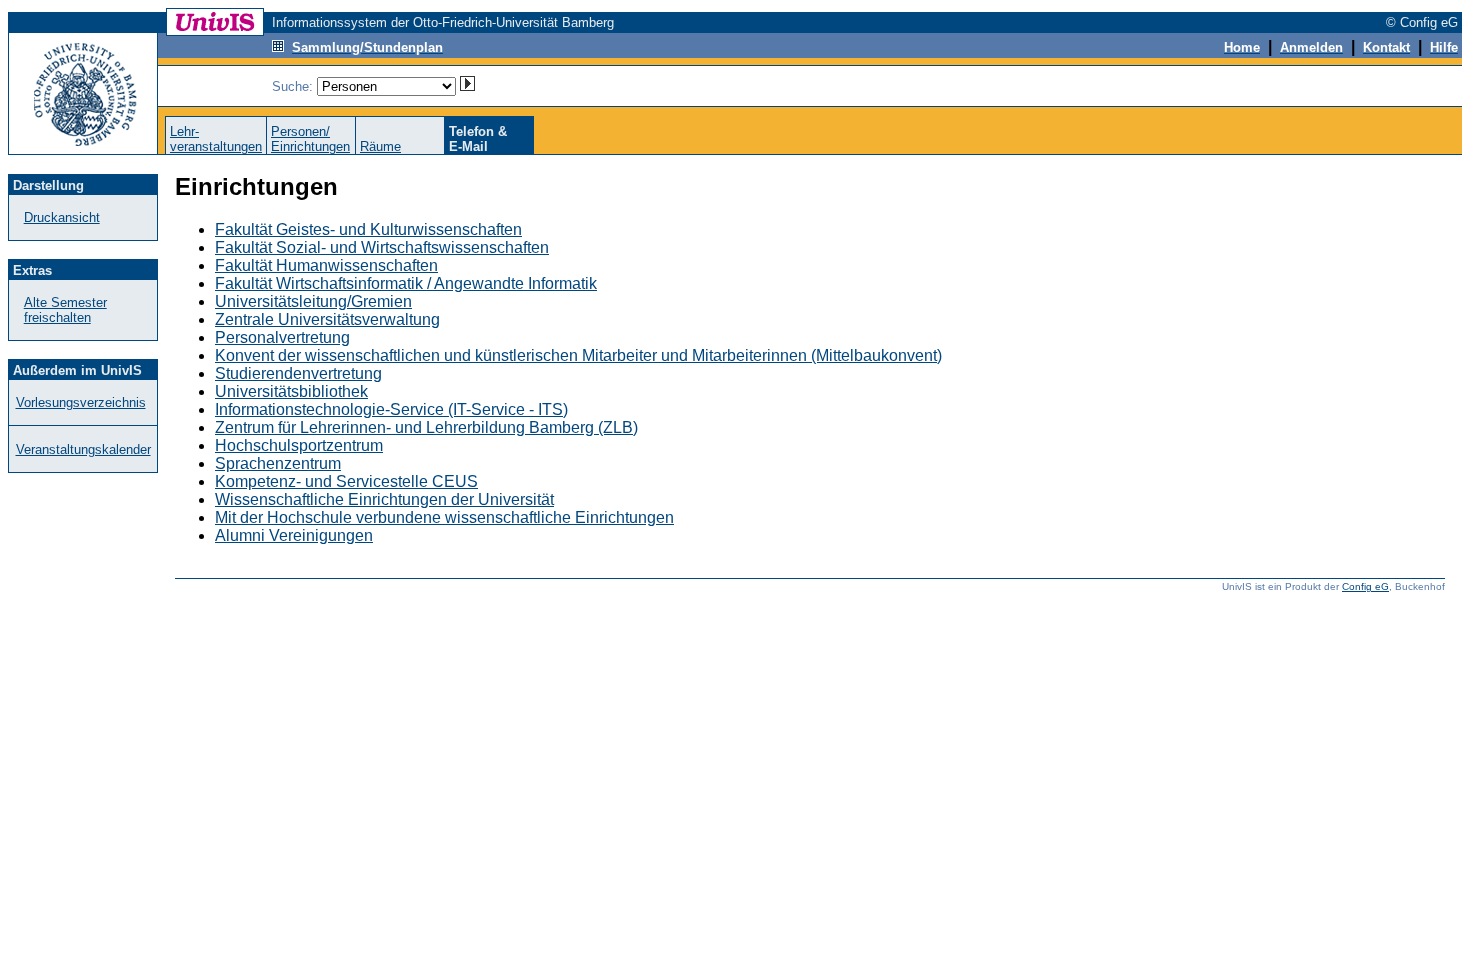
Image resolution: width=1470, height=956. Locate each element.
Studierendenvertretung (298, 373)
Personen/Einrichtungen (310, 139)
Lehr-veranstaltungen (216, 139)
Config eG (1365, 586)
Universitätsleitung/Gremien (313, 301)
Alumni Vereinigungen (294, 535)
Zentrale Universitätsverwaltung (327, 319)
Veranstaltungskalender (83, 449)
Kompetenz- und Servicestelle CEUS (346, 481)
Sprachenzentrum (278, 463)
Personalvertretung (282, 337)
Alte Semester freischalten (65, 310)
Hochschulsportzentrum (299, 445)
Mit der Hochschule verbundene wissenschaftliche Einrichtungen (444, 517)
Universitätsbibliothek (291, 391)
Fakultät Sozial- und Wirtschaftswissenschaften (382, 247)
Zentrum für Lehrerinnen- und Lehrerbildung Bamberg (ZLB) (426, 427)
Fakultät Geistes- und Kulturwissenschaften (368, 229)
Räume (380, 146)
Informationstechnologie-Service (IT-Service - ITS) (391, 409)
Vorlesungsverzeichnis (81, 402)
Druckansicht (62, 217)
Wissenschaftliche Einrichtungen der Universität (384, 499)
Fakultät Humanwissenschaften (326, 265)
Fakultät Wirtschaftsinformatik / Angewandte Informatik (406, 283)
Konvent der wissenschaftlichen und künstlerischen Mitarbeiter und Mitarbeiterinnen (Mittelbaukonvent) (578, 355)
